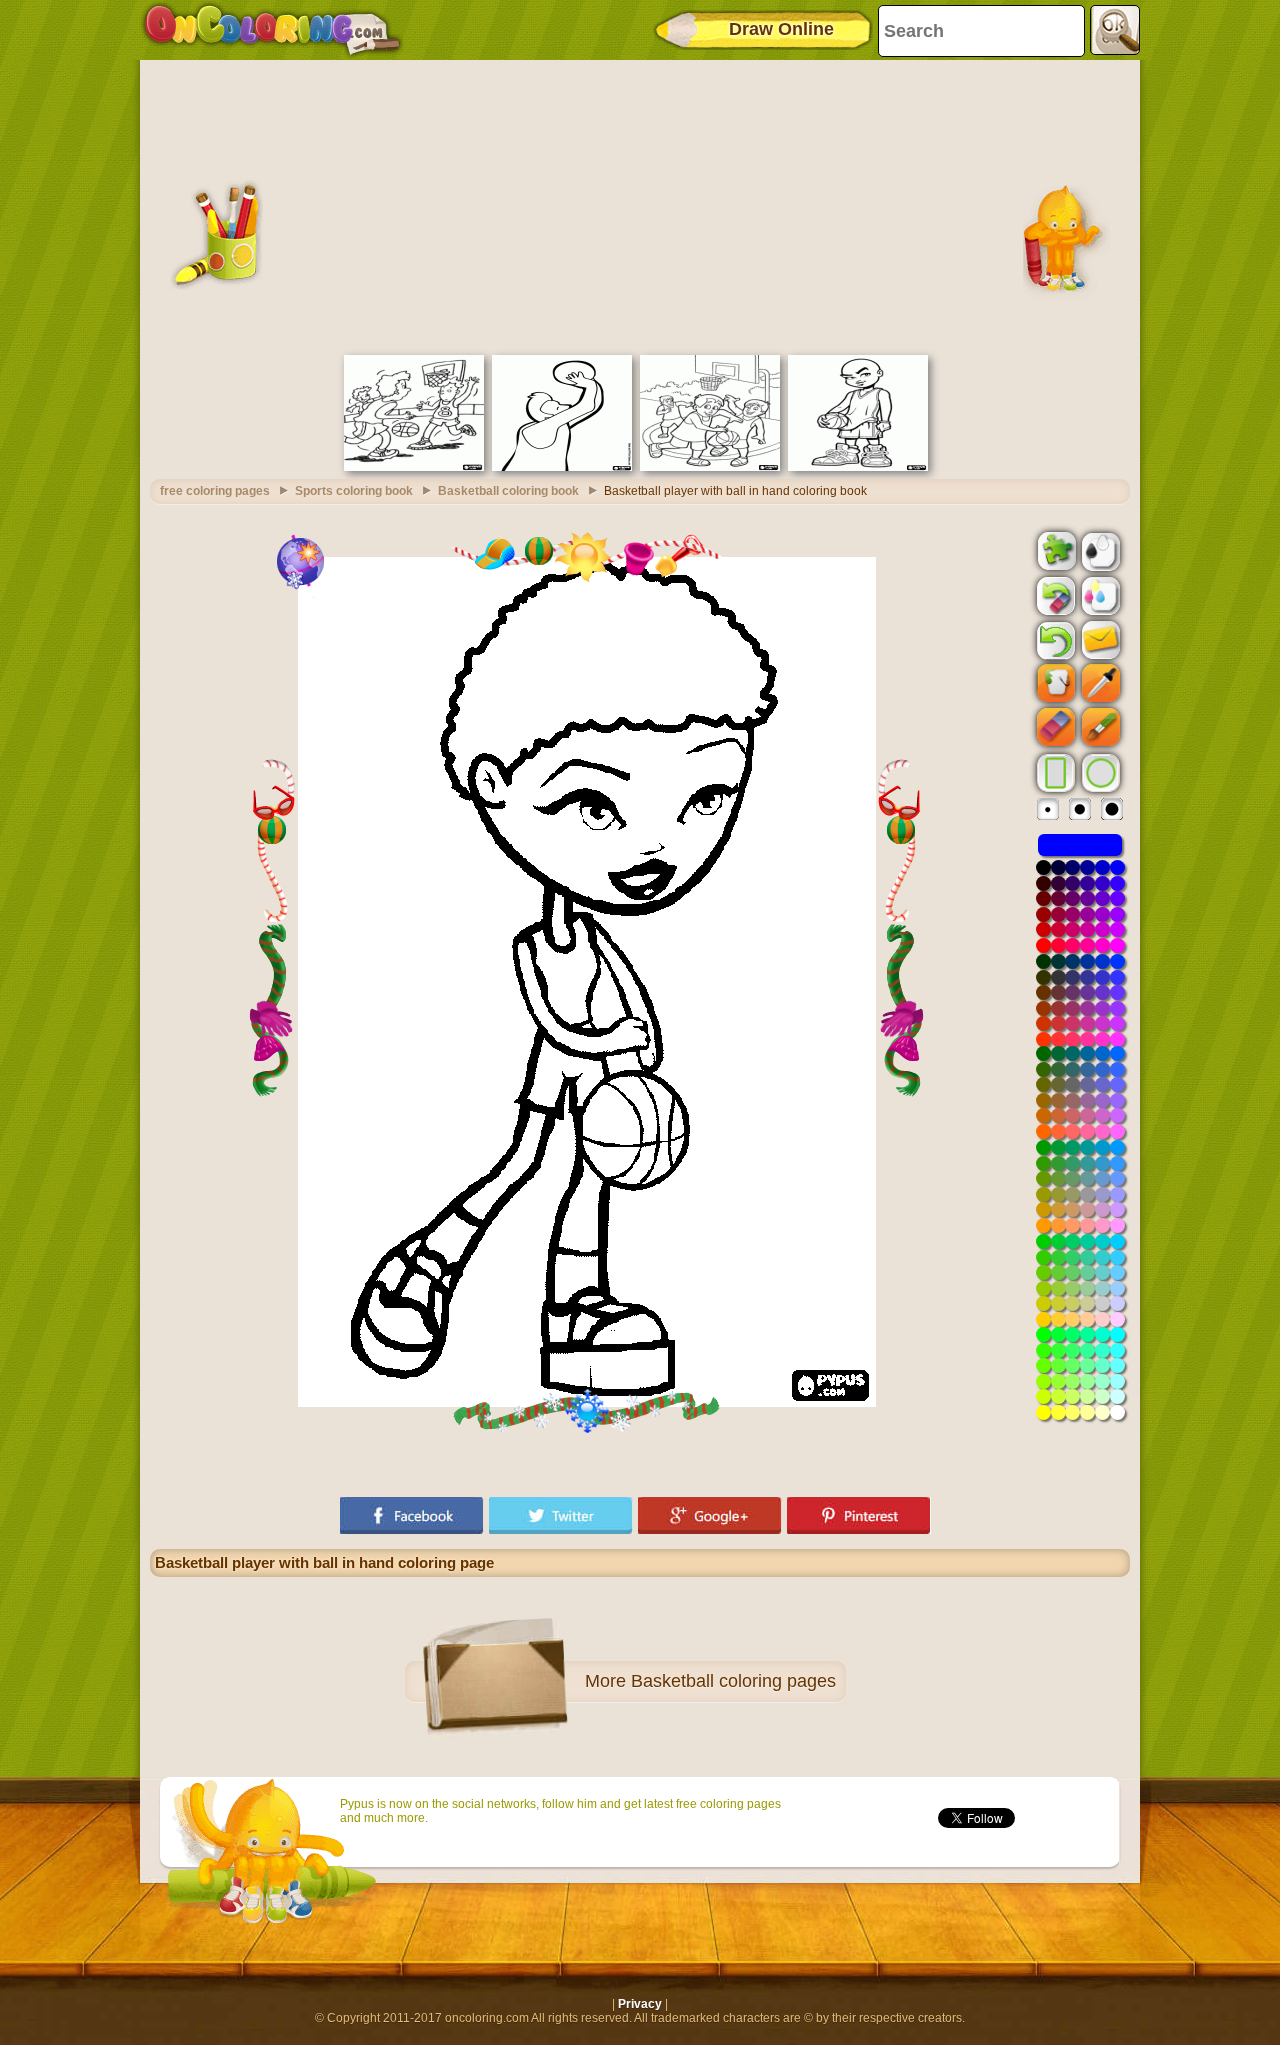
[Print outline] (1099, 550)
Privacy (640, 2004)
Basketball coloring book (508, 491)
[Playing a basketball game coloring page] (414, 467)
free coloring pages (215, 491)
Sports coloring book (354, 491)
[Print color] (1099, 595)
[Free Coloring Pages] (272, 30)
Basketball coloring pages (733, 1681)
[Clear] (1054, 596)
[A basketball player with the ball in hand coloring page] (858, 467)
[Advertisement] (640, 205)
